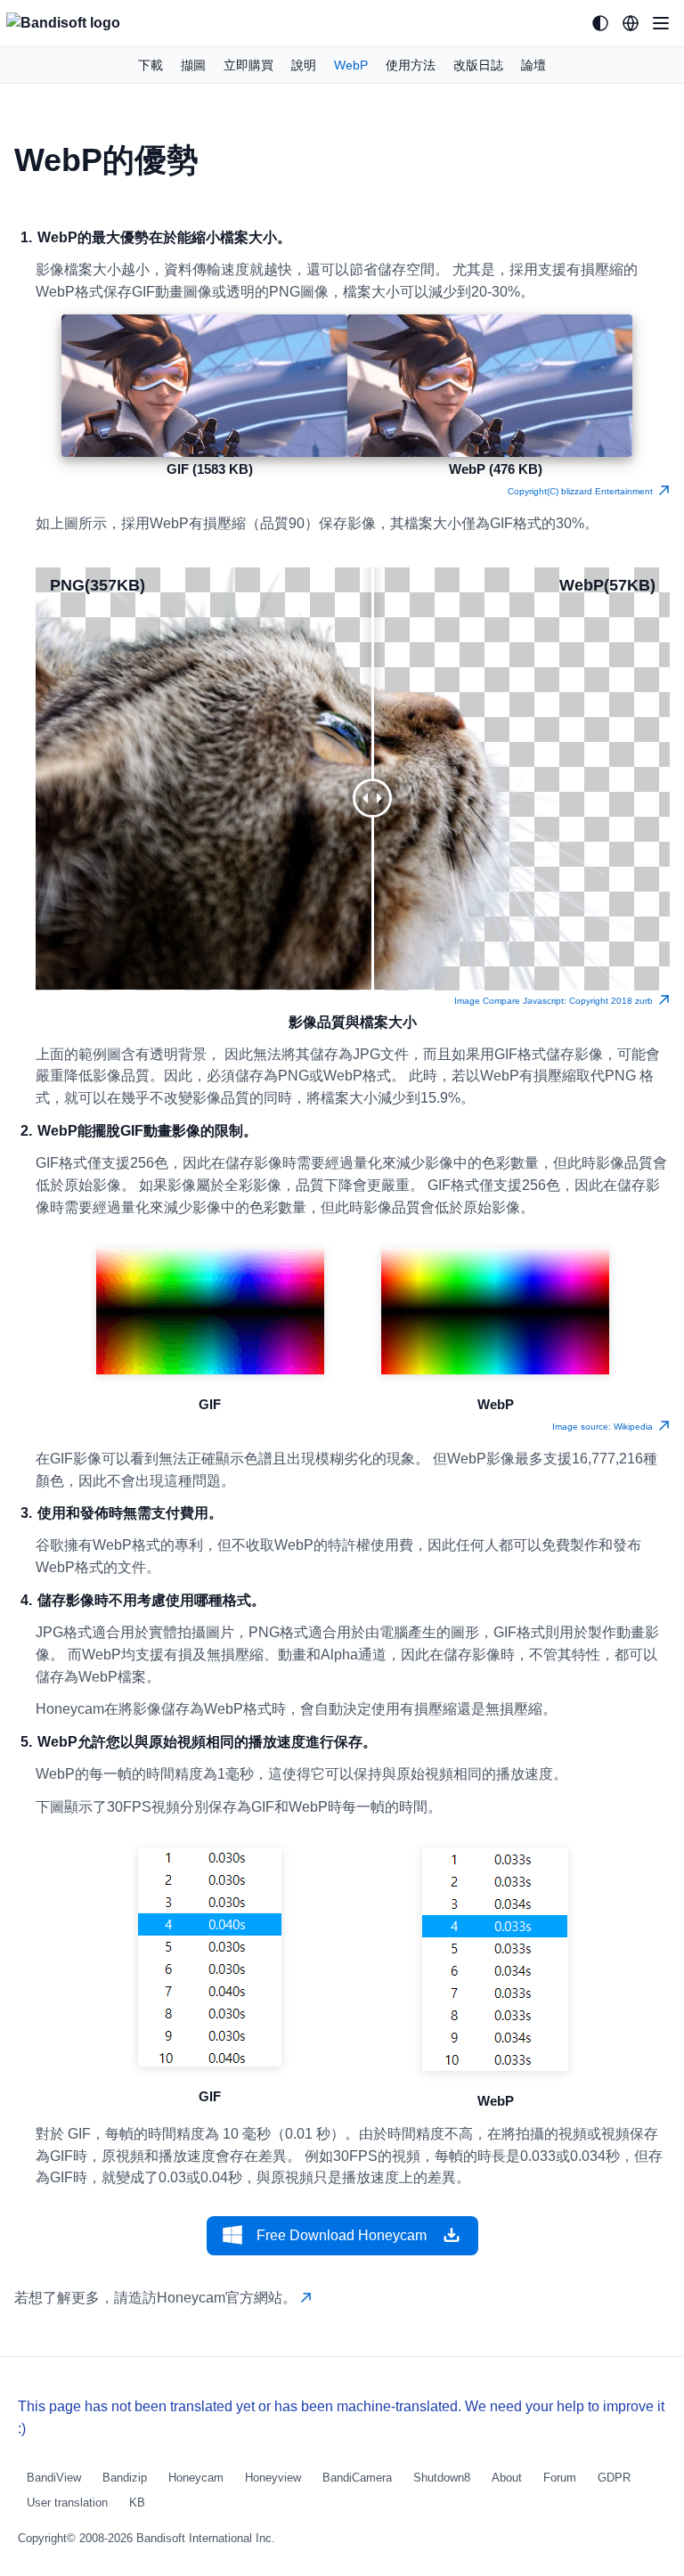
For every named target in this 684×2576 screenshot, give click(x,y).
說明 (304, 65)
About (507, 2478)
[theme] (600, 23)
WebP (351, 65)
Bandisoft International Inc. (206, 2538)
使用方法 (411, 65)
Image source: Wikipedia (605, 1427)
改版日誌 (478, 65)
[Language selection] (631, 23)
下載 (151, 65)
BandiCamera (357, 2478)
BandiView (54, 2478)
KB (137, 2503)
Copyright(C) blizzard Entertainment (583, 491)
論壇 (533, 65)
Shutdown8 (442, 2478)
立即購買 (248, 65)
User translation (67, 2503)
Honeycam (196, 2478)
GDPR (614, 2478)
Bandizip (125, 2478)
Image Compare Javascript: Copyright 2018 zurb (556, 1001)
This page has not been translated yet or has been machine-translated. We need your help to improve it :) (341, 2417)
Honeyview (273, 2478)
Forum (560, 2478)
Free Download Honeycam (342, 2235)
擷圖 (193, 65)
